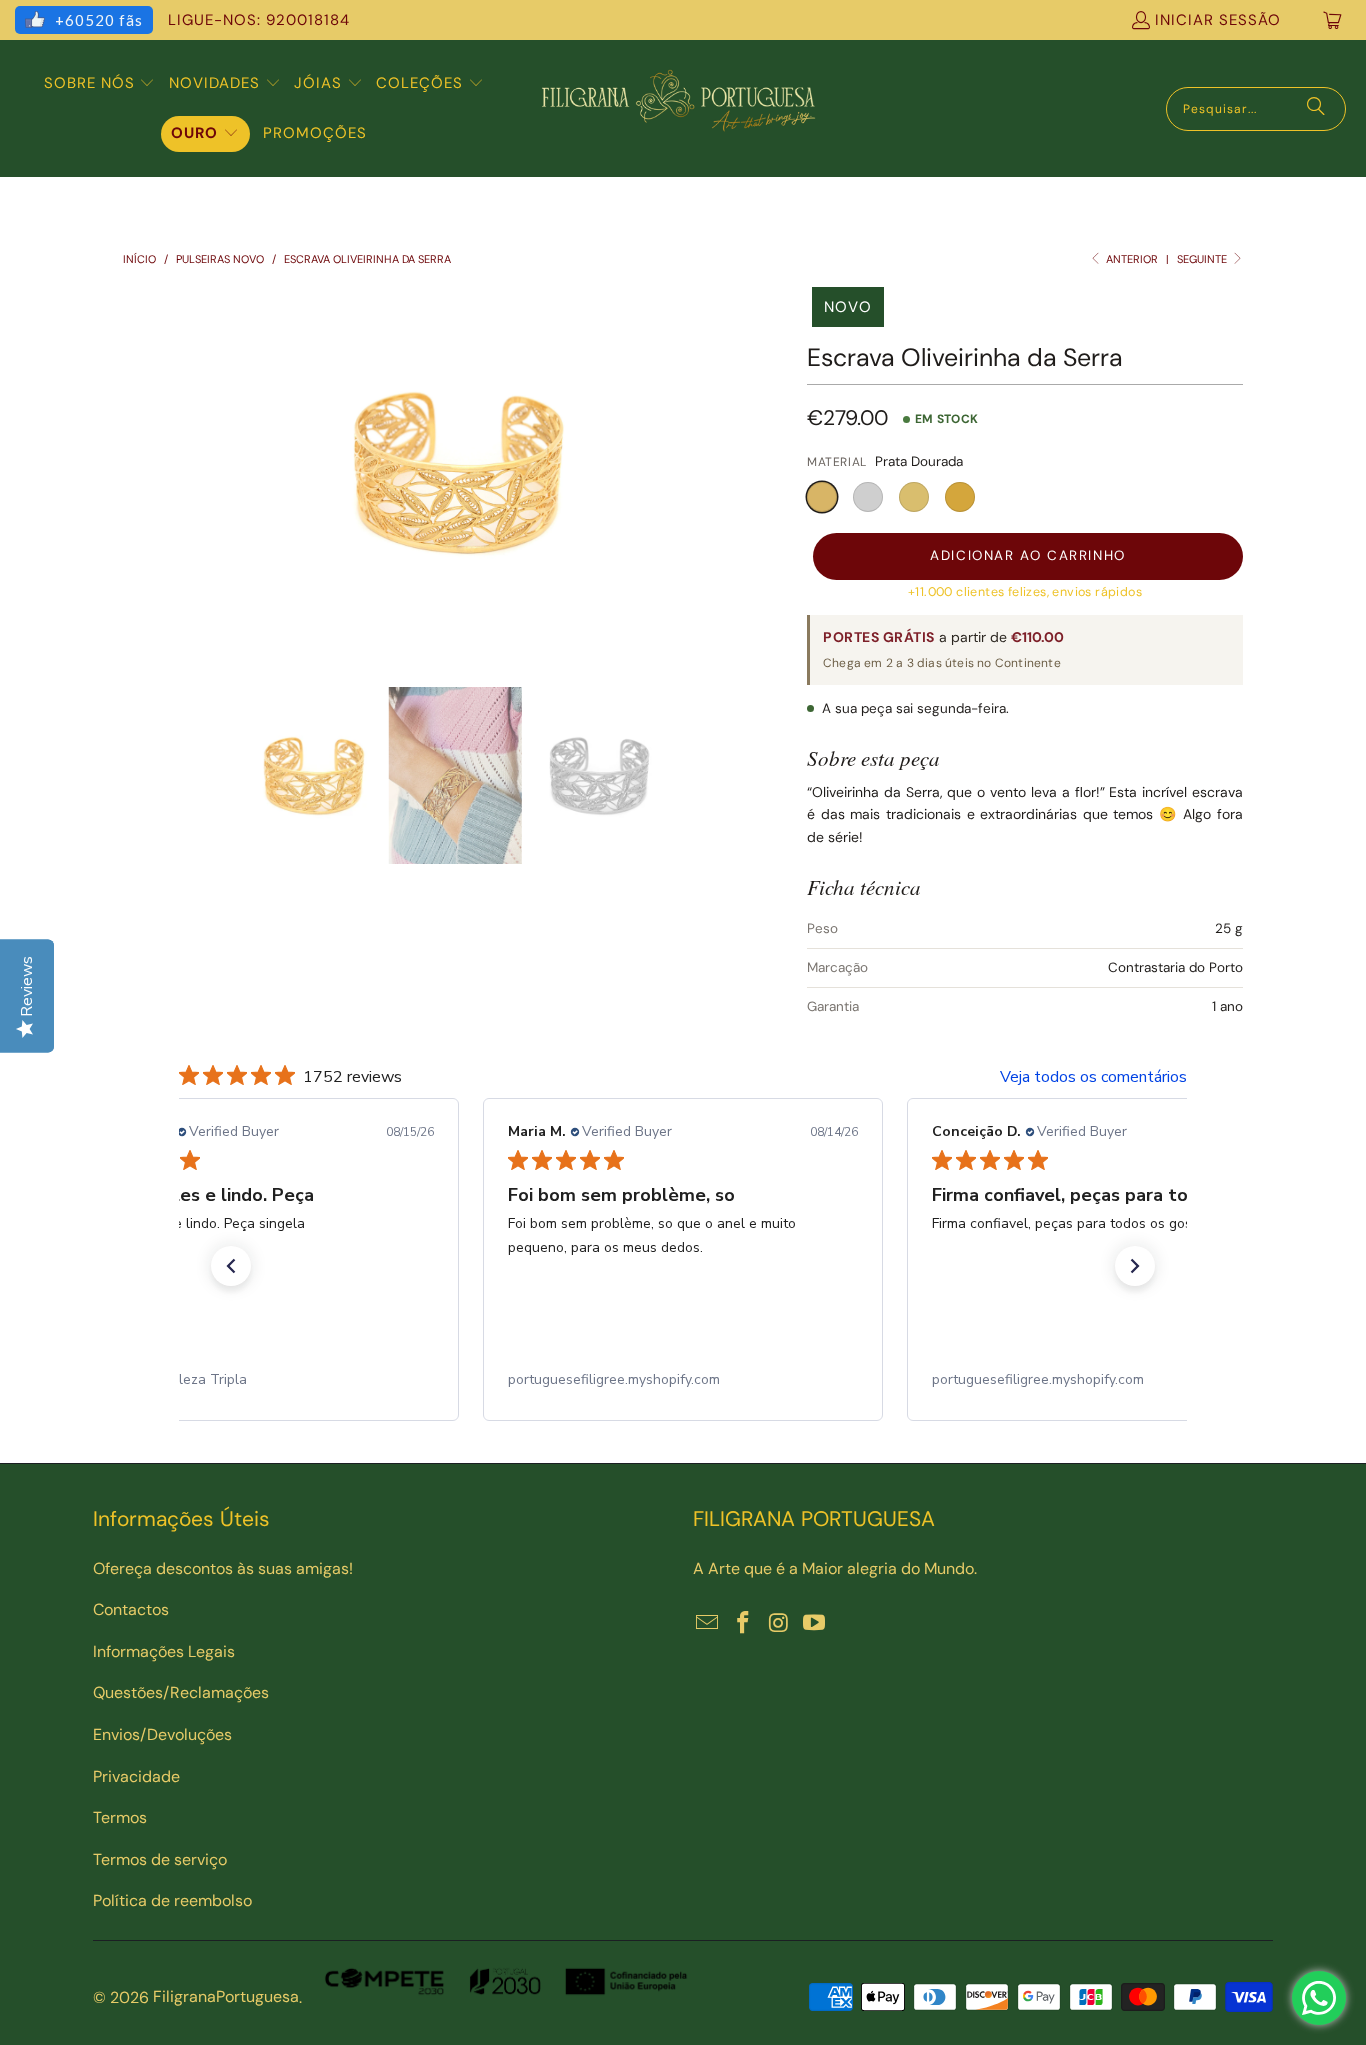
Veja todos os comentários (1093, 1077)
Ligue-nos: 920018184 (259, 20)
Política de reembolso (172, 1900)
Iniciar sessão (1218, 20)
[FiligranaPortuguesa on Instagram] (779, 1624)
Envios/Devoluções (162, 1734)
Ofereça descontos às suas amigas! (223, 1568)
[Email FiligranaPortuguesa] (708, 1624)
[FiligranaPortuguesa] (678, 108)
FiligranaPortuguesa (226, 1996)
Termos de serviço (160, 1859)
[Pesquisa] (1316, 109)
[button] (100, 84)
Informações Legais (164, 1651)
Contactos (131, 1609)
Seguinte (1203, 259)
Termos (120, 1817)
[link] (259, 1380)
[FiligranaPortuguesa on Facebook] (744, 1624)
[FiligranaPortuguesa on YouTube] (815, 1624)
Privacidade (136, 1776)
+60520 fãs (99, 20)
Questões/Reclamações (181, 1692)
